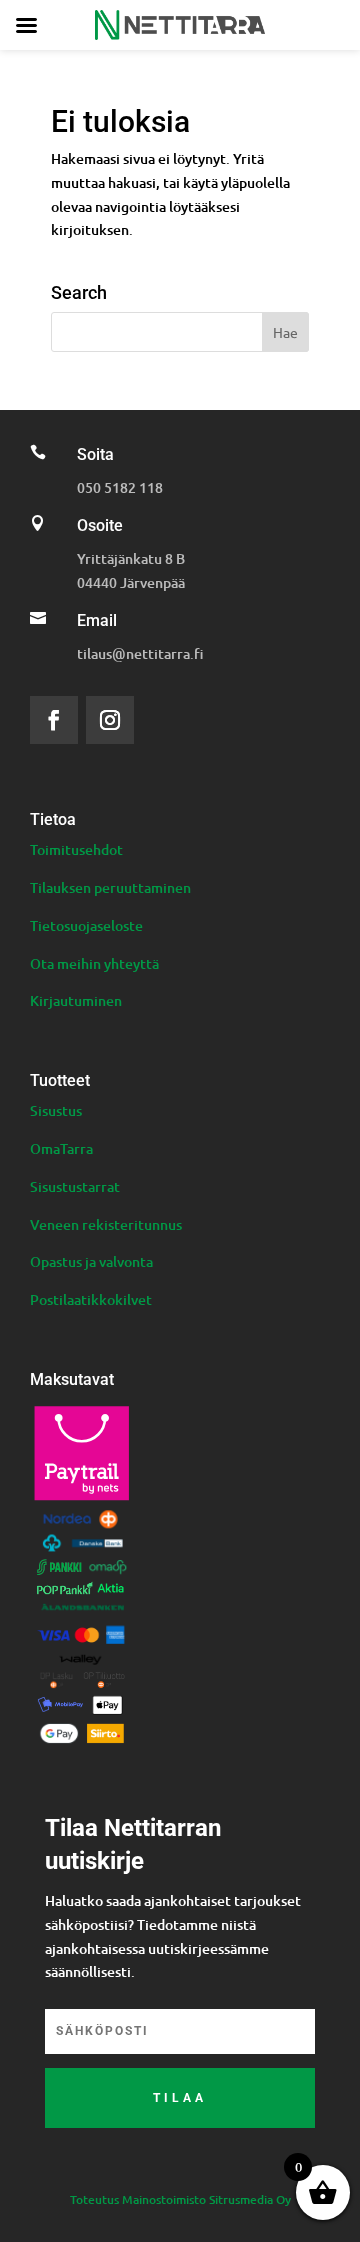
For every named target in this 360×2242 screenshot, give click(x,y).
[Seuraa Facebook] (54, 720)
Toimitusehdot (76, 849)
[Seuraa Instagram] (110, 720)
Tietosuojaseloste (86, 925)
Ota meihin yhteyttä (94, 963)
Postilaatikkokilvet (91, 1299)
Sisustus (56, 1110)
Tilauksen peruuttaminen (110, 887)
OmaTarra (61, 1148)
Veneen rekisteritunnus (106, 1224)
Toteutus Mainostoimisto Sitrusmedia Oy (180, 2199)
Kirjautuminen (76, 1000)
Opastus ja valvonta (91, 1261)
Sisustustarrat (75, 1186)
